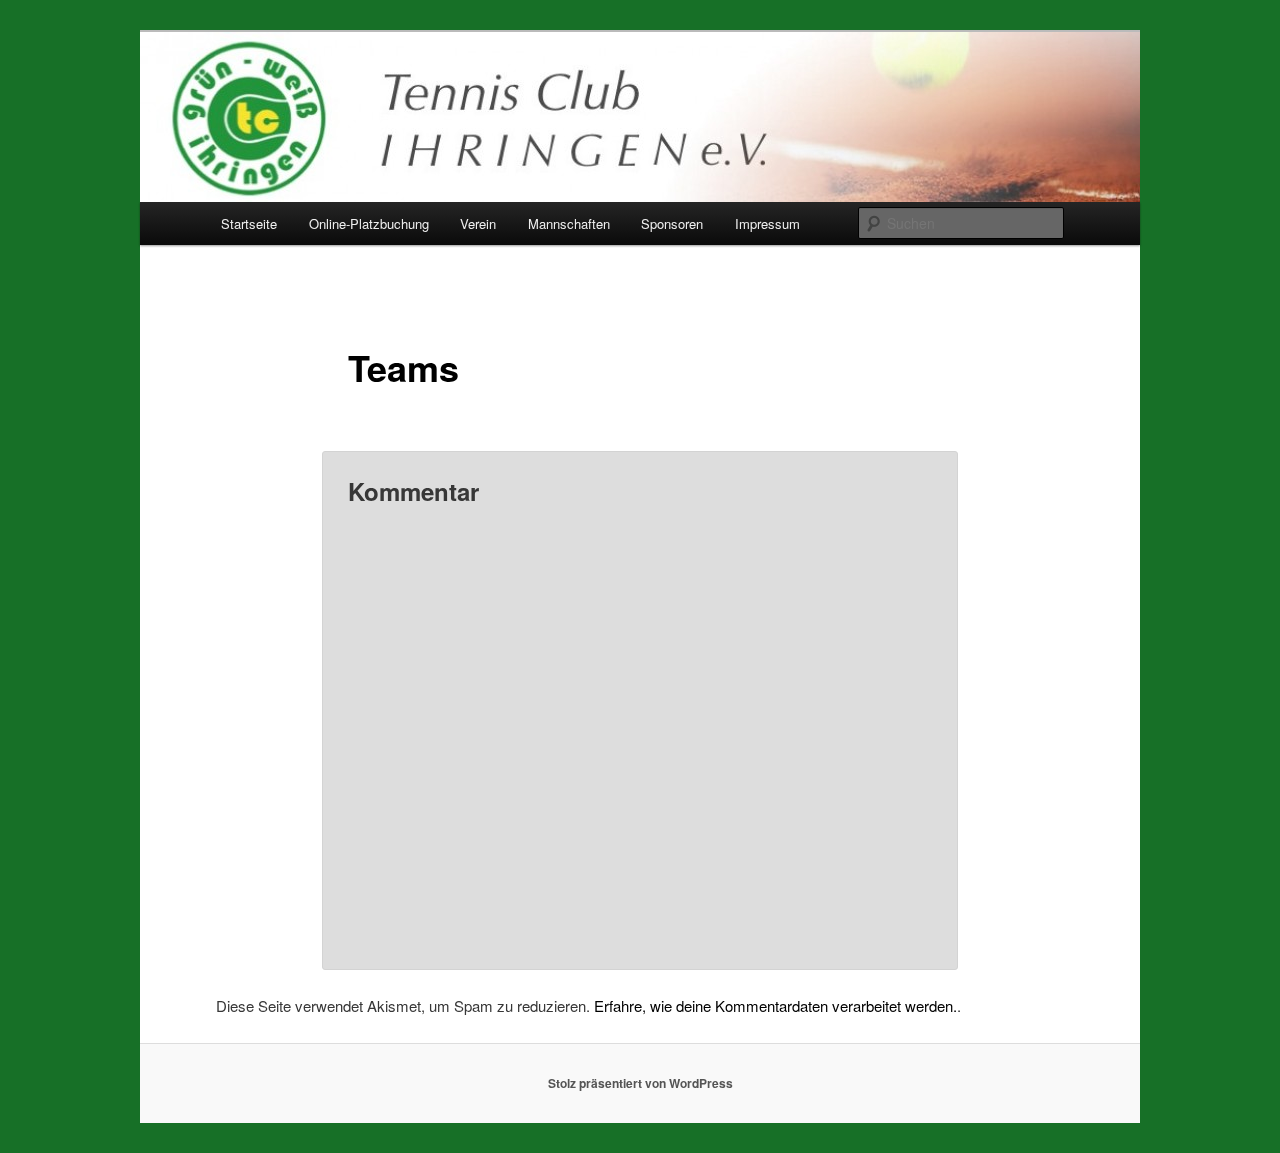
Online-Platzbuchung (369, 223)
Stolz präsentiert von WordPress (640, 1083)
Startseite (249, 223)
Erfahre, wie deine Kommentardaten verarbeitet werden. (775, 1005)
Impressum (767, 223)
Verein (478, 223)
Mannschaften (569, 223)
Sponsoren (672, 223)
